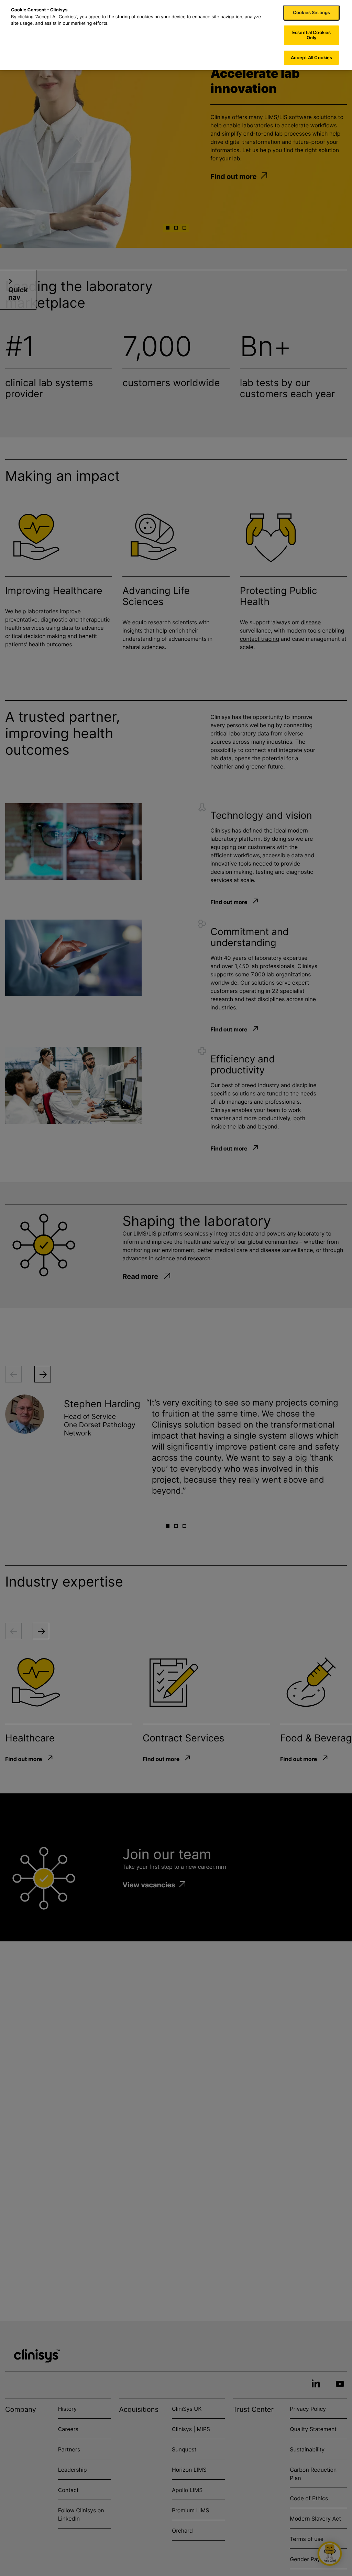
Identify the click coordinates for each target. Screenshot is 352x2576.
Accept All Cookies (311, 57)
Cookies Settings (311, 12)
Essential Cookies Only (311, 35)
